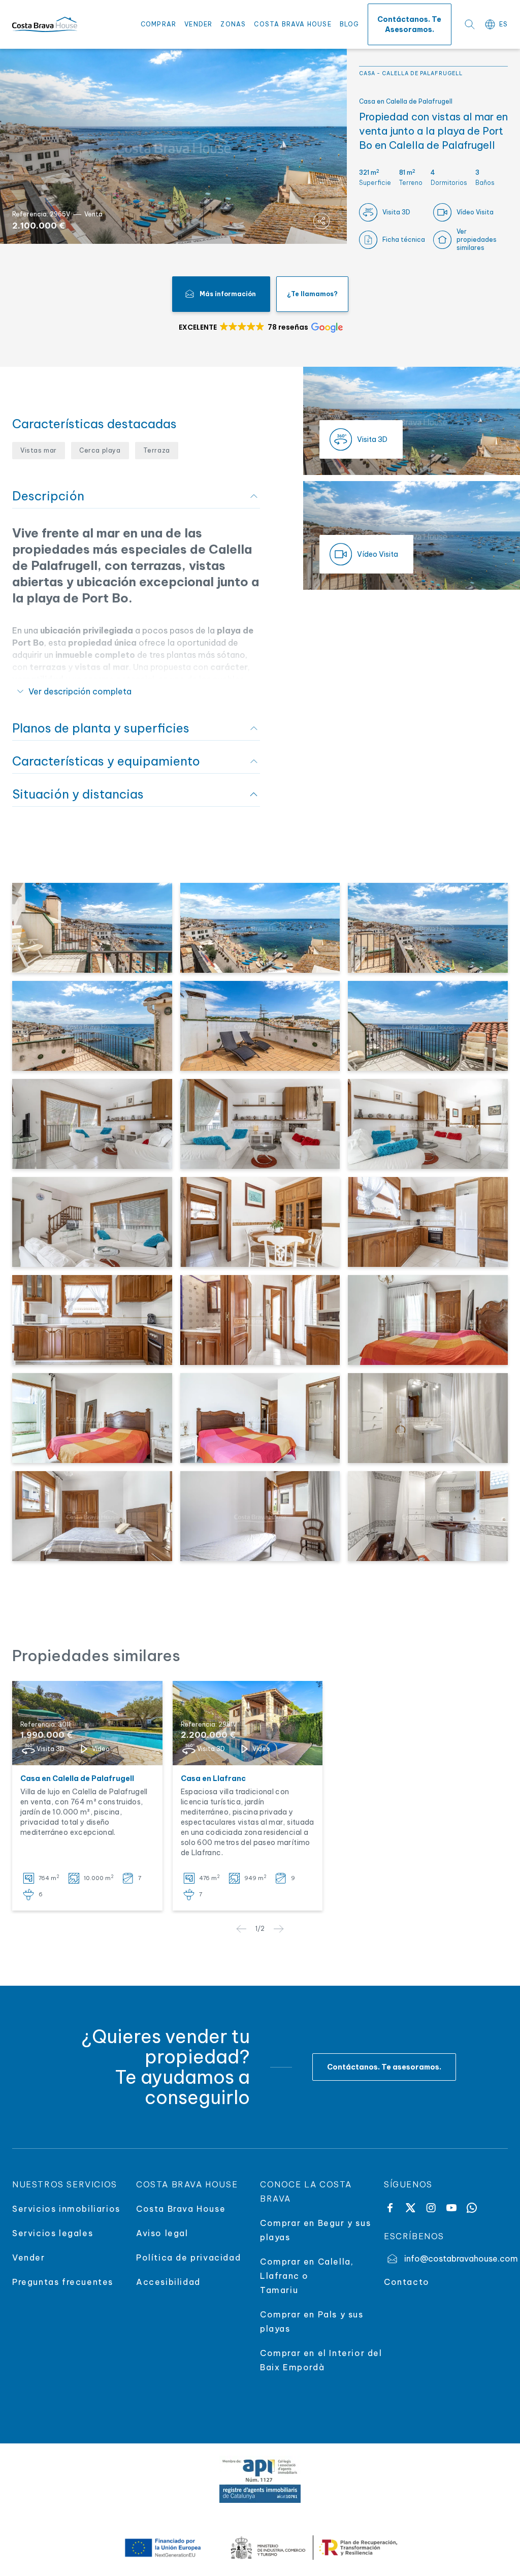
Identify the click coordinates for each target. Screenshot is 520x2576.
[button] (260, 327)
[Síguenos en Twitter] (410, 2208)
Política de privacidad (188, 2257)
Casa (367, 73)
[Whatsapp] (472, 2208)
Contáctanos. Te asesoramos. (409, 24)
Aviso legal (162, 2233)
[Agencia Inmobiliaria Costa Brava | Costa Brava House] (45, 25)
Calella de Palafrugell (422, 73)
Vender (198, 24)
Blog (350, 24)
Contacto (407, 2282)
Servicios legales (53, 2233)
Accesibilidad (168, 2282)
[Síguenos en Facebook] (390, 2208)
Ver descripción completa (80, 691)
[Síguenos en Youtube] (451, 2208)
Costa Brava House (292, 24)
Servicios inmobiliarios (66, 2209)
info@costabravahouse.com (456, 2259)
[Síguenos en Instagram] (431, 2208)
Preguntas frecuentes (63, 2282)
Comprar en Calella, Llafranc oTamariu (307, 2276)
